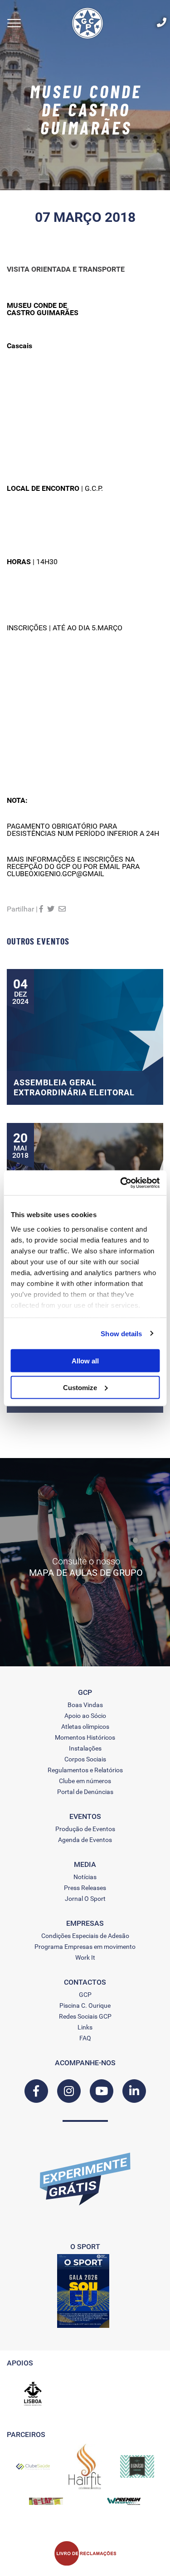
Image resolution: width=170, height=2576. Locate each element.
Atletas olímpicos (85, 1727)
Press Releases (85, 1888)
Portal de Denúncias (85, 1792)
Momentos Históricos (85, 1737)
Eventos (85, 1817)
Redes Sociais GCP (85, 2016)
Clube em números (85, 1781)
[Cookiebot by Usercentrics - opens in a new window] (121, 1183)
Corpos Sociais (85, 1759)
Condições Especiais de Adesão (85, 1936)
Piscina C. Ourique (85, 2005)
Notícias (85, 1877)
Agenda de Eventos (85, 1840)
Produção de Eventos (85, 1829)
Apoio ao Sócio (85, 1716)
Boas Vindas (85, 1705)
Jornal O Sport (85, 1899)
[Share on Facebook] (41, 909)
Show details (121, 1333)
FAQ (85, 2038)
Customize (80, 1387)
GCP (85, 1995)
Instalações (85, 1748)
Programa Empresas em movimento (85, 1947)
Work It (85, 1957)
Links (85, 2027)
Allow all (85, 1361)
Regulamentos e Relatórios (85, 1770)
